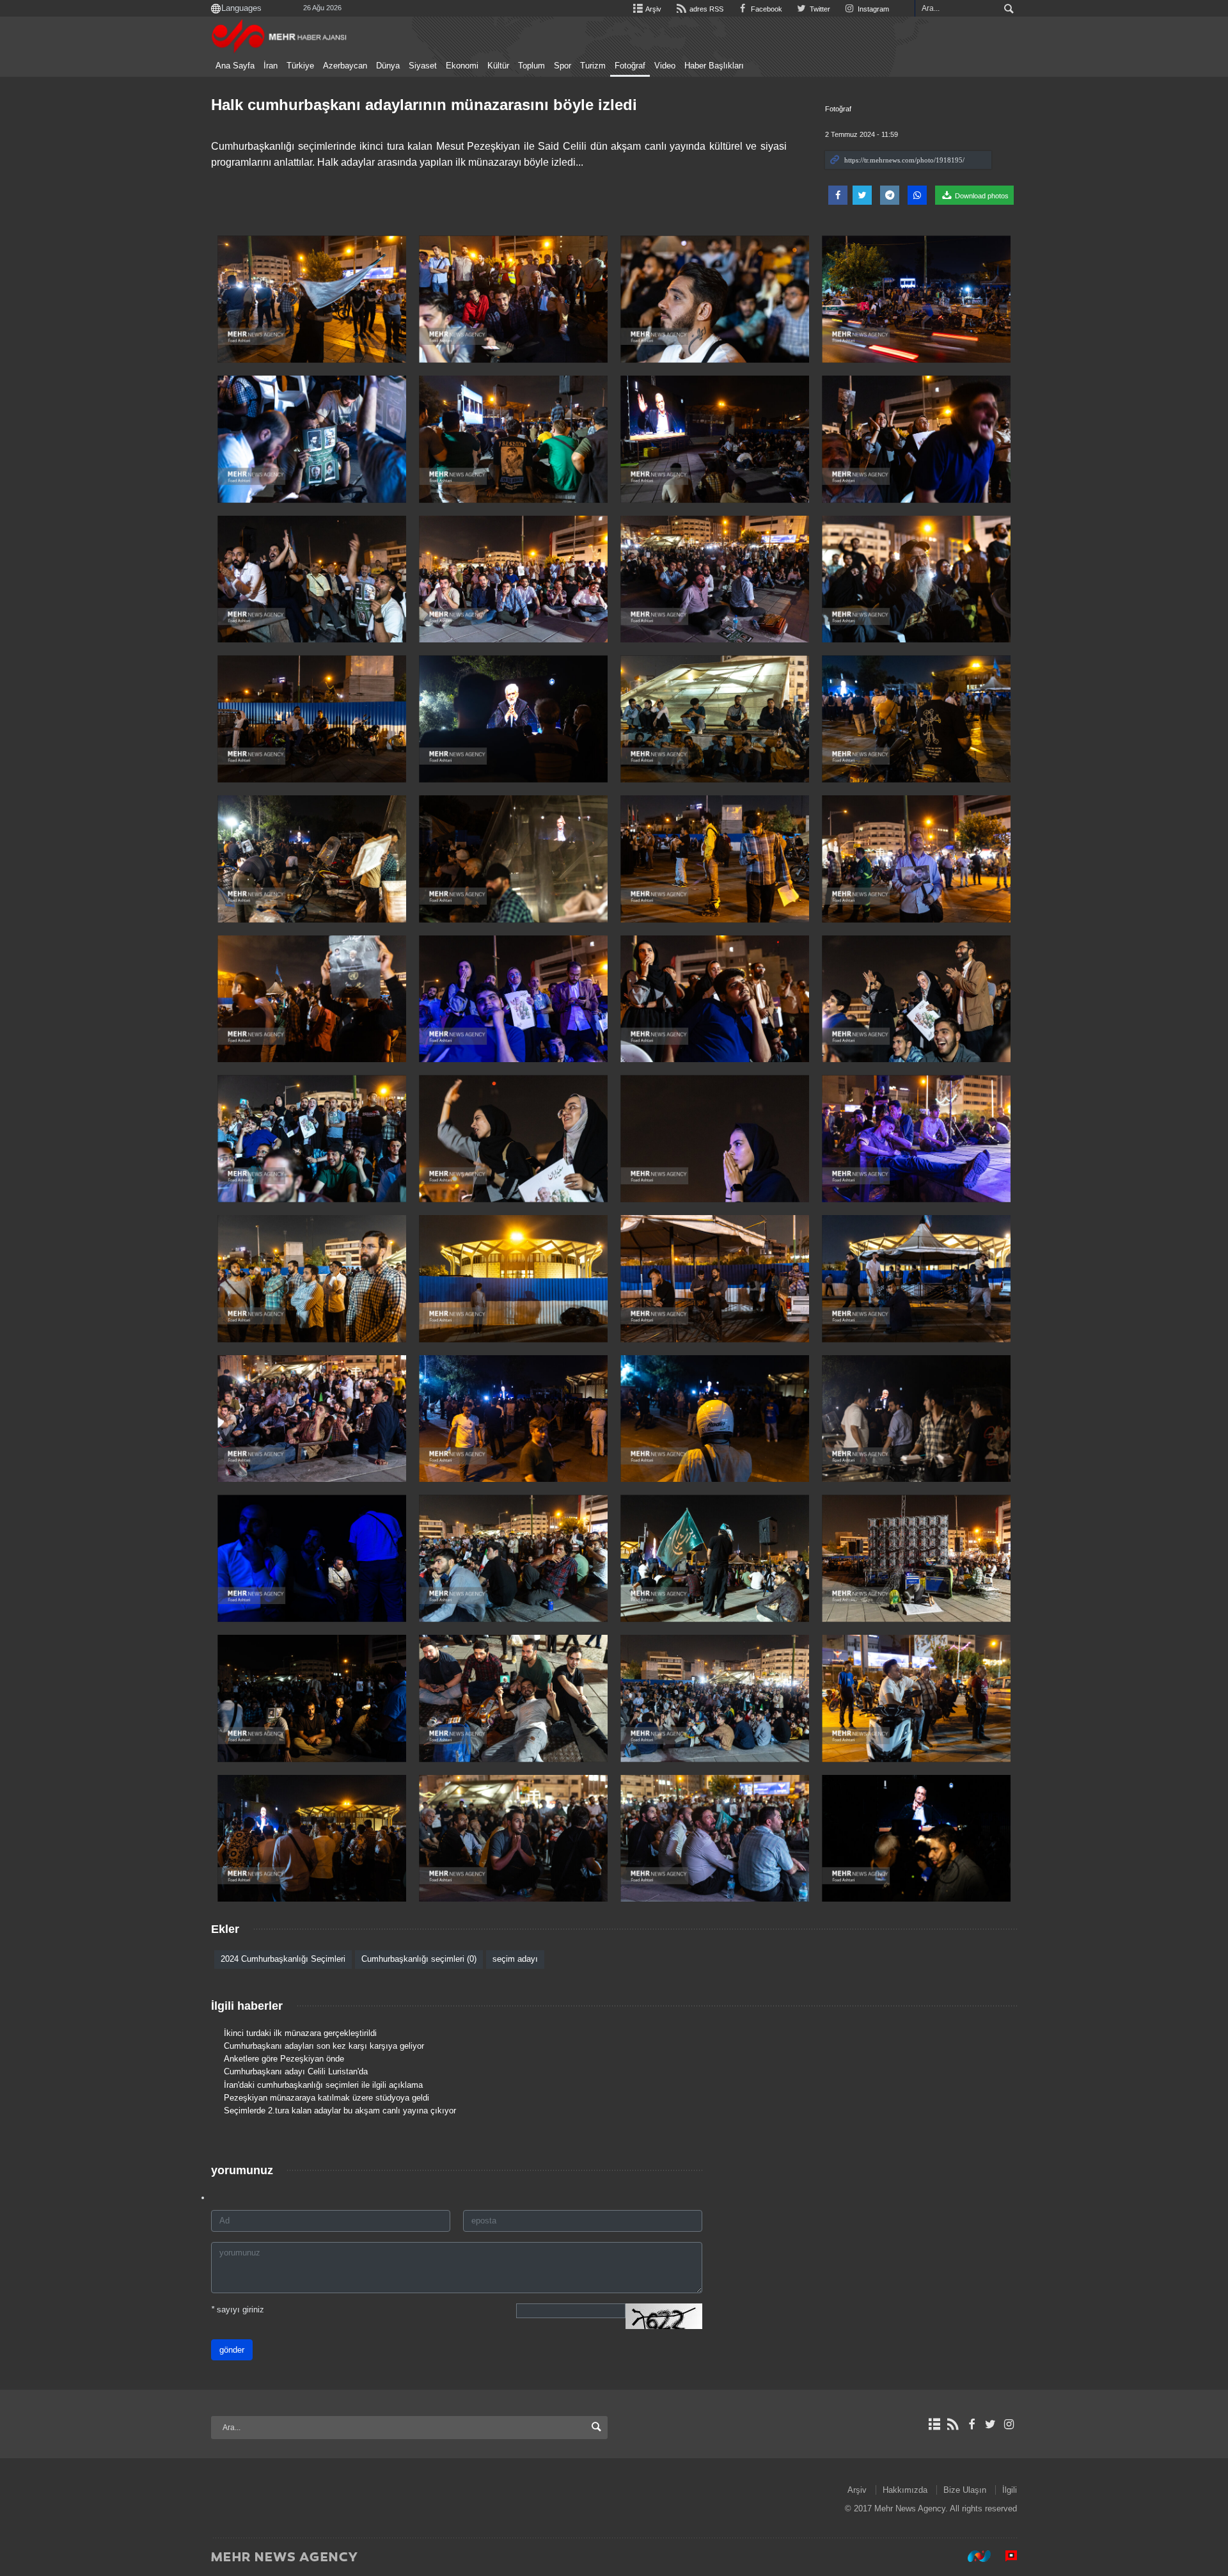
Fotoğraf (630, 66)
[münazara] (312, 299)
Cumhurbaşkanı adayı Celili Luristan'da (296, 2071)
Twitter (819, 9)
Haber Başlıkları (714, 66)
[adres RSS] (953, 2424)
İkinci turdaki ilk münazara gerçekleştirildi (300, 2033)
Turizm (593, 66)
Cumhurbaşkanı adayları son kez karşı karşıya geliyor (324, 2046)
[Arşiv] (934, 2424)
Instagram (872, 9)
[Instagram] (1009, 2424)
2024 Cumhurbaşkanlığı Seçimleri (283, 1959)
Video (665, 66)
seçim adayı (515, 1959)
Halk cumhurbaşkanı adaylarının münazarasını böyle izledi (424, 105)
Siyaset (423, 66)
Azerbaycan (345, 66)
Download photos (981, 196)
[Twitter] (990, 2424)
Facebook (766, 9)
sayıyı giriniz (238, 2310)
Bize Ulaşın (965, 2490)
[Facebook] (971, 2424)
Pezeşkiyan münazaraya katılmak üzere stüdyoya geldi (327, 2098)
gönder (232, 2350)
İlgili (1010, 2490)
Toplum (531, 66)
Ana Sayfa (235, 66)
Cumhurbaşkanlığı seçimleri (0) (419, 1959)
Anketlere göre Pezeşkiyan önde (284, 2059)
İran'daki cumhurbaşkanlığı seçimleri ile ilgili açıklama (323, 2085)
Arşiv (653, 9)
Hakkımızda (905, 2490)
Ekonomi (462, 66)
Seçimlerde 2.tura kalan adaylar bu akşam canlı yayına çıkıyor (340, 2111)
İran (271, 66)
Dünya (388, 66)
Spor (563, 66)
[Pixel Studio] (1005, 2556)
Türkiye (300, 66)
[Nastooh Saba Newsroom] (973, 2556)
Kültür (498, 66)
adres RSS (705, 9)
